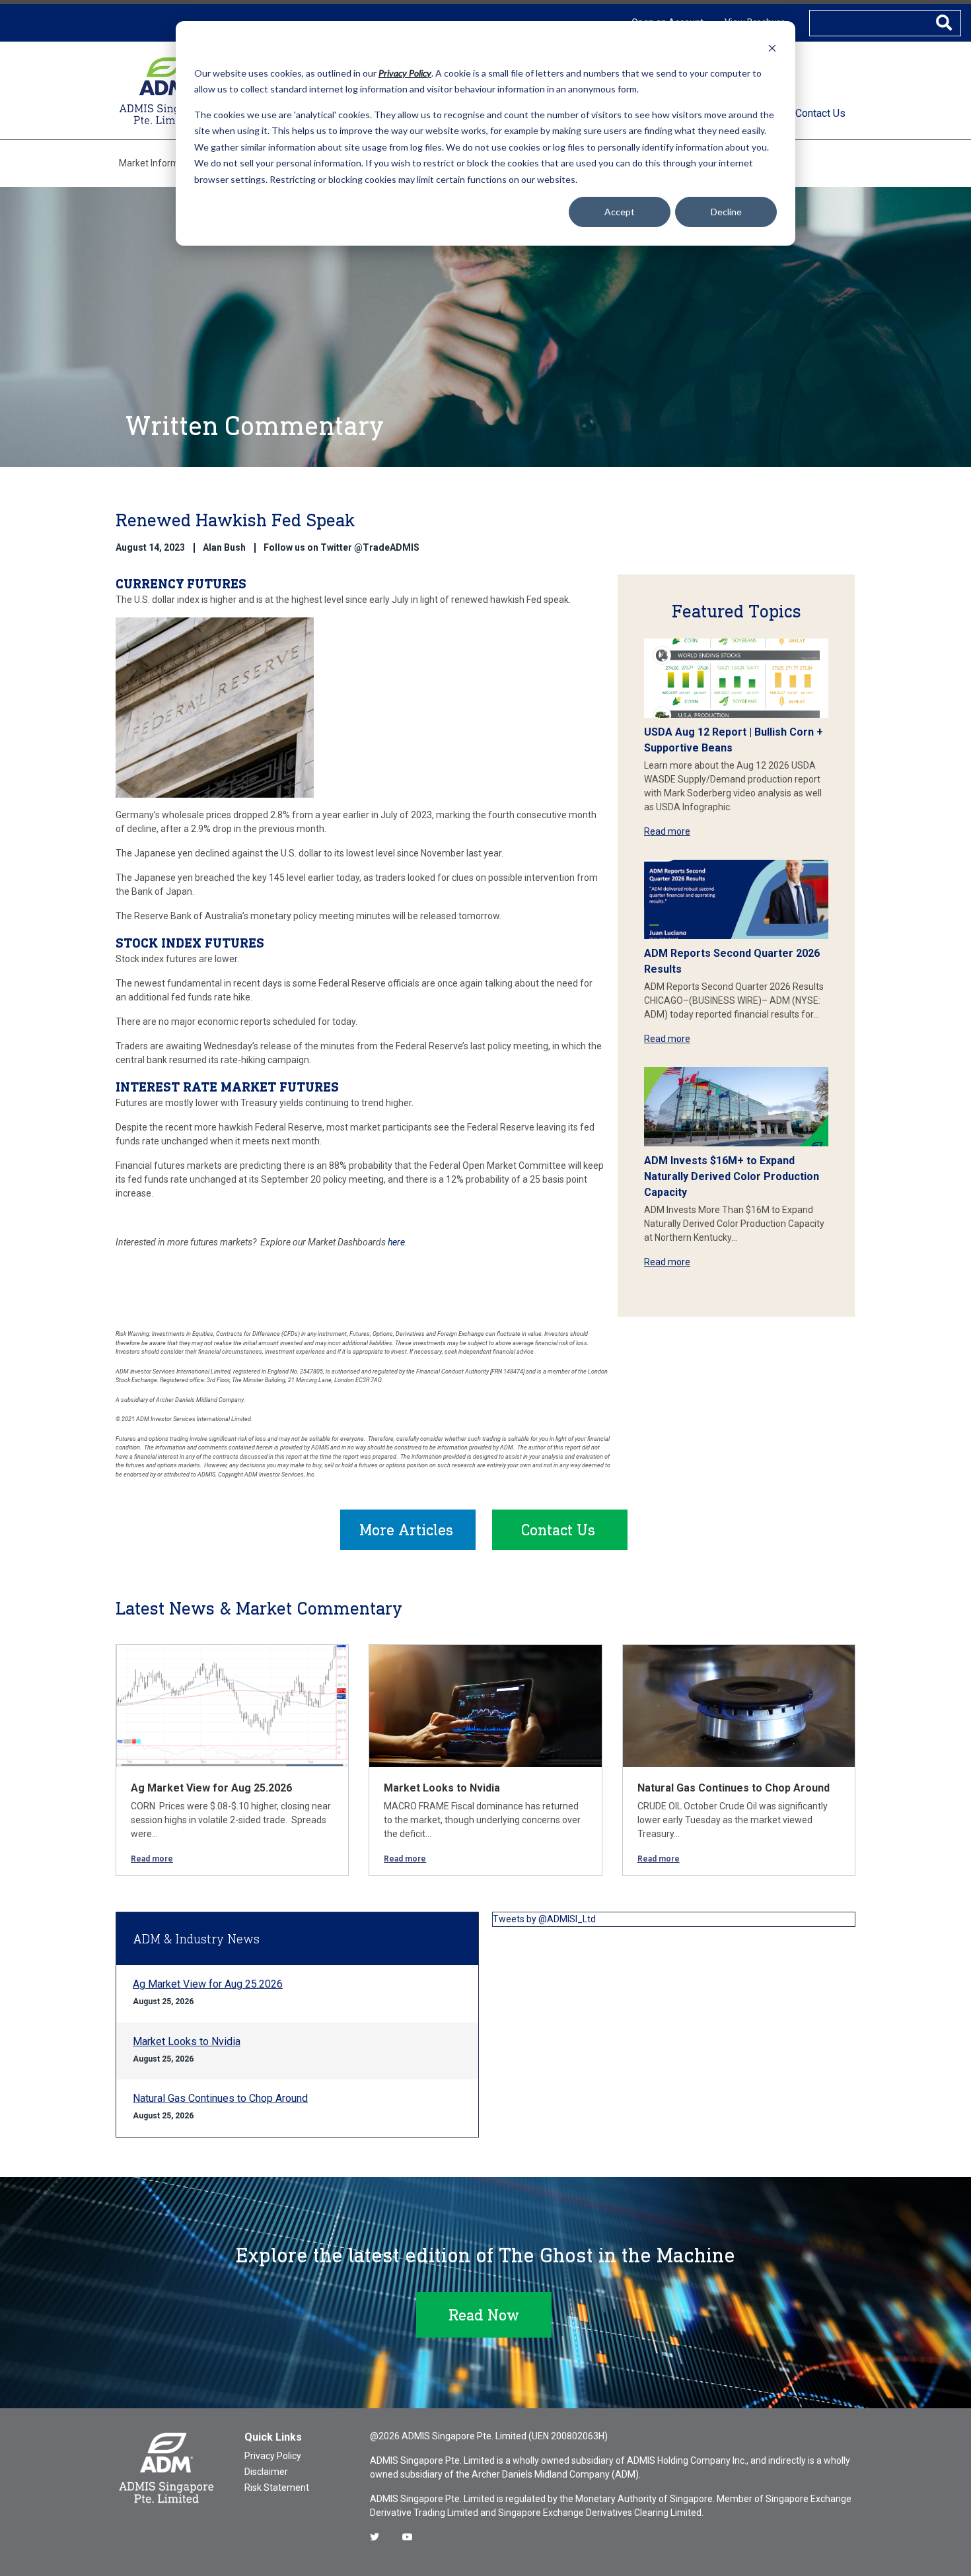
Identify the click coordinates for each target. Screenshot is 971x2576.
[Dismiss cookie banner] (772, 48)
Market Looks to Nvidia (442, 1788)
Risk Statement (277, 2488)
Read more (667, 831)
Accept (620, 212)
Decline (726, 212)
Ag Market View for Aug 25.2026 (211, 1788)
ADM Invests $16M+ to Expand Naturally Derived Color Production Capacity (732, 1176)
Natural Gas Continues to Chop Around (734, 1788)
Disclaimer (266, 2472)
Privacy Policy (273, 2456)
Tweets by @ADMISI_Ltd (544, 1919)
